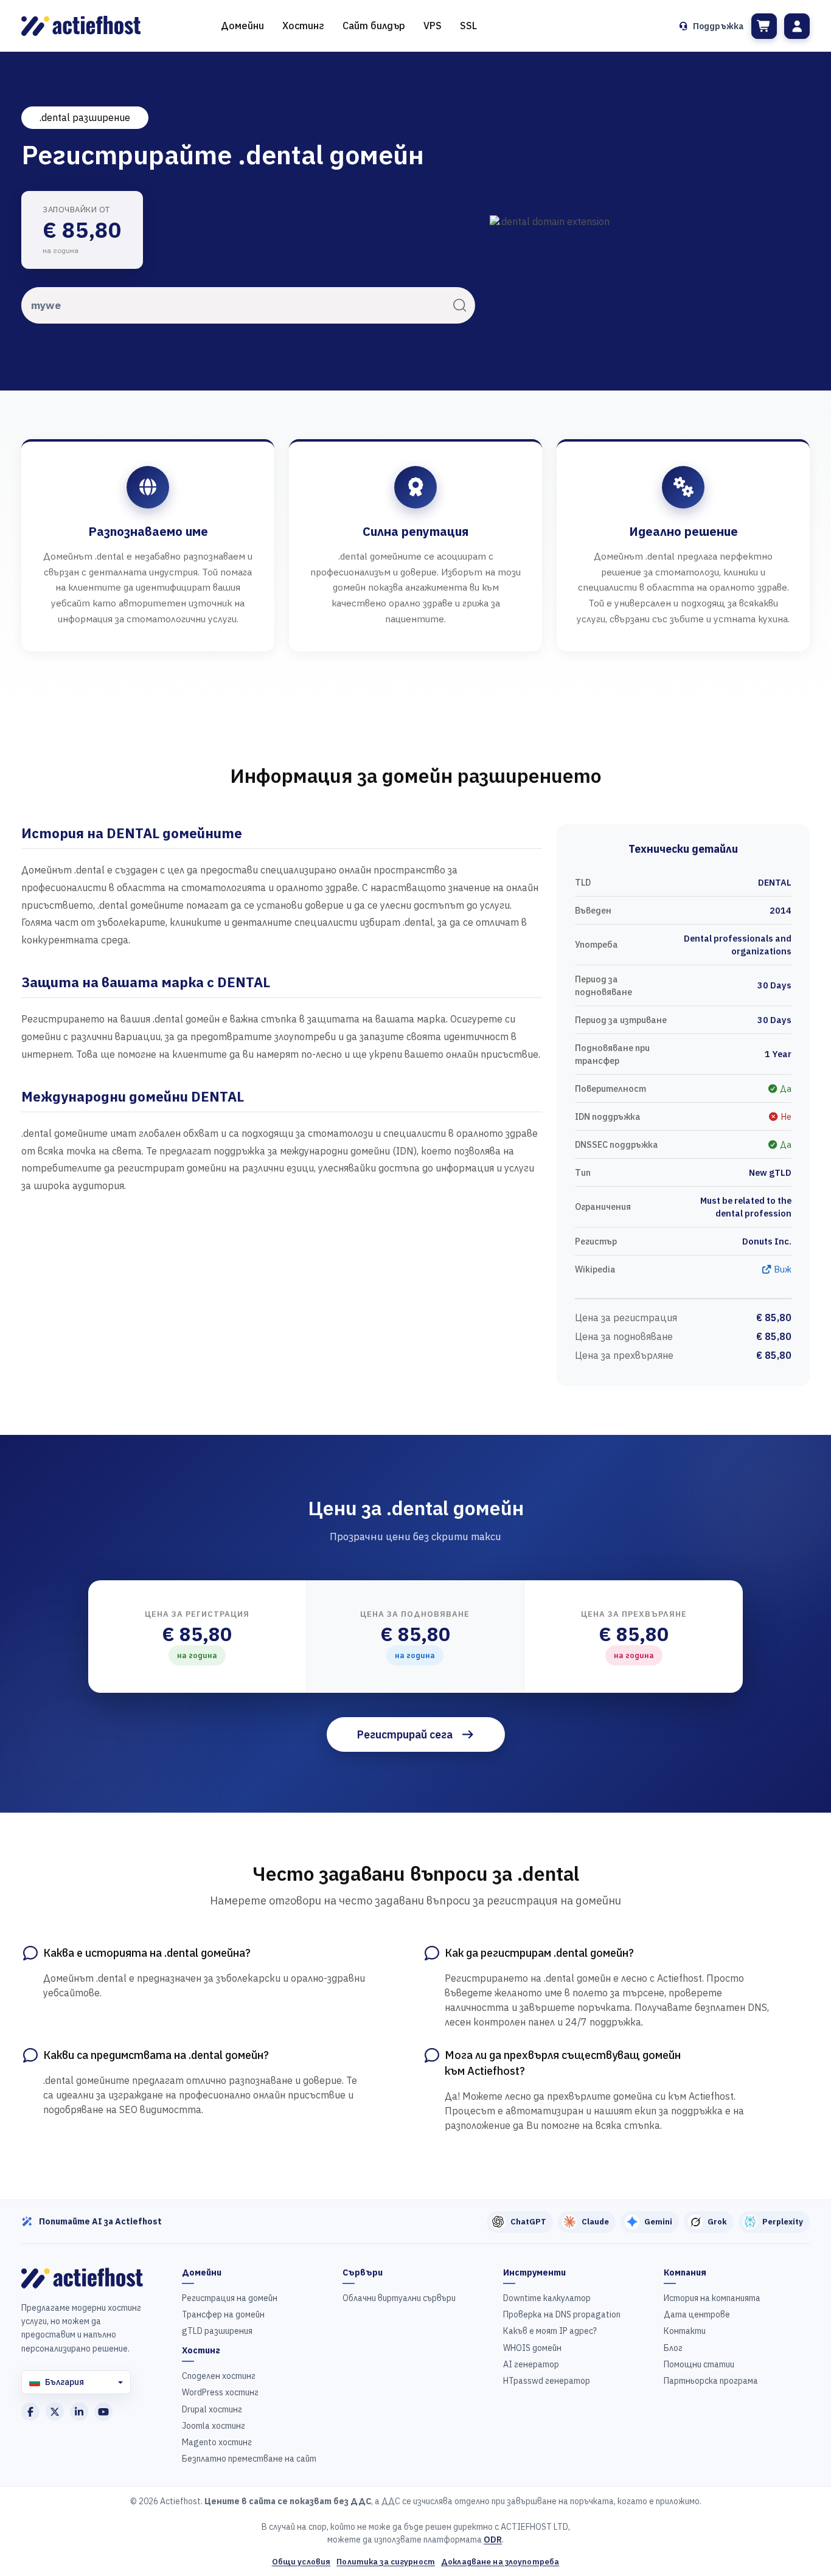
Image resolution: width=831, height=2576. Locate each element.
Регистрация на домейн (230, 2298)
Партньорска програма (711, 2381)
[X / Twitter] (55, 2412)
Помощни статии (699, 2364)
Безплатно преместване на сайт (249, 2459)
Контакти (685, 2331)
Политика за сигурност (386, 2562)
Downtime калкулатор (547, 2298)
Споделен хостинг (219, 2376)
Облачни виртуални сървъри (399, 2298)
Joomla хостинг (214, 2426)
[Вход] (797, 26)
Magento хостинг (217, 2442)
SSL (468, 26)
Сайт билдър (374, 26)
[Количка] (764, 26)
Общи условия (301, 2562)
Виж (782, 1269)
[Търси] (460, 305)
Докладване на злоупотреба (500, 2562)
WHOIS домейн (532, 2348)
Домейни (242, 26)
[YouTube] (103, 2412)
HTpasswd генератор (547, 2381)
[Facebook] (30, 2412)
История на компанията (712, 2298)
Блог (673, 2348)
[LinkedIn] (79, 2412)
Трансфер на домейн (223, 2314)
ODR (493, 2540)
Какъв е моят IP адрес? (550, 2331)
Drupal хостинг (212, 2409)
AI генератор (531, 2364)
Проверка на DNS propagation (562, 2314)
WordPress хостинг (220, 2392)
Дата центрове (697, 2314)
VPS (433, 26)
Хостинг (303, 26)
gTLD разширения (217, 2331)
